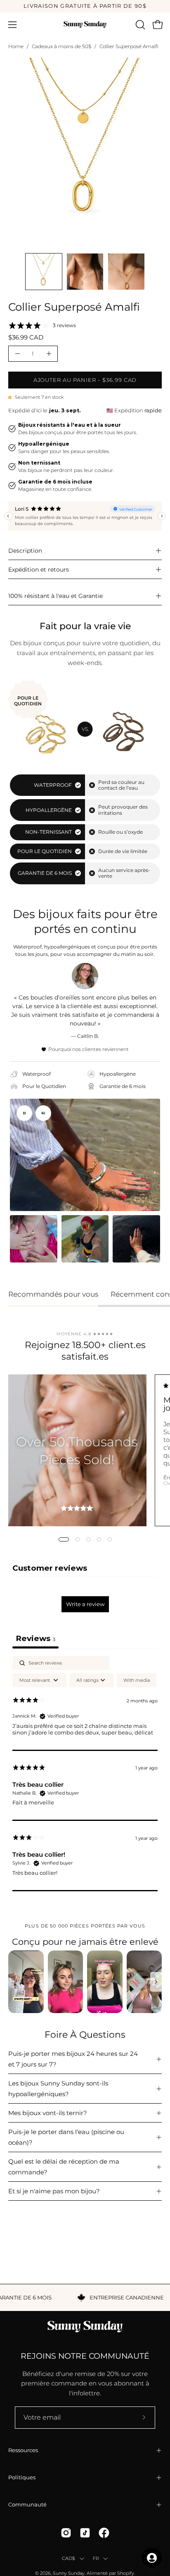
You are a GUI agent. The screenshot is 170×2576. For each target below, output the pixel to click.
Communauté (27, 2505)
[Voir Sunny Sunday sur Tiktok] (85, 2533)
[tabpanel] (85, 1773)
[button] (139, 25)
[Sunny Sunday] (85, 24)
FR (96, 2558)
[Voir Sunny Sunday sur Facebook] (104, 2533)
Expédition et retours (39, 570)
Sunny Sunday (69, 2573)
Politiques (22, 2477)
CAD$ (69, 2558)
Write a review (85, 1604)
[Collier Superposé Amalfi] (44, 272)
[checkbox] (137, 1680)
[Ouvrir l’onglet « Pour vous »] (152, 2558)
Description (25, 551)
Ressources (23, 2450)
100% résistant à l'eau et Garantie (55, 596)
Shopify (126, 2573)
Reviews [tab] (35, 1638)
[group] (85, 6)
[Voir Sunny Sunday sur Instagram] (66, 2533)
